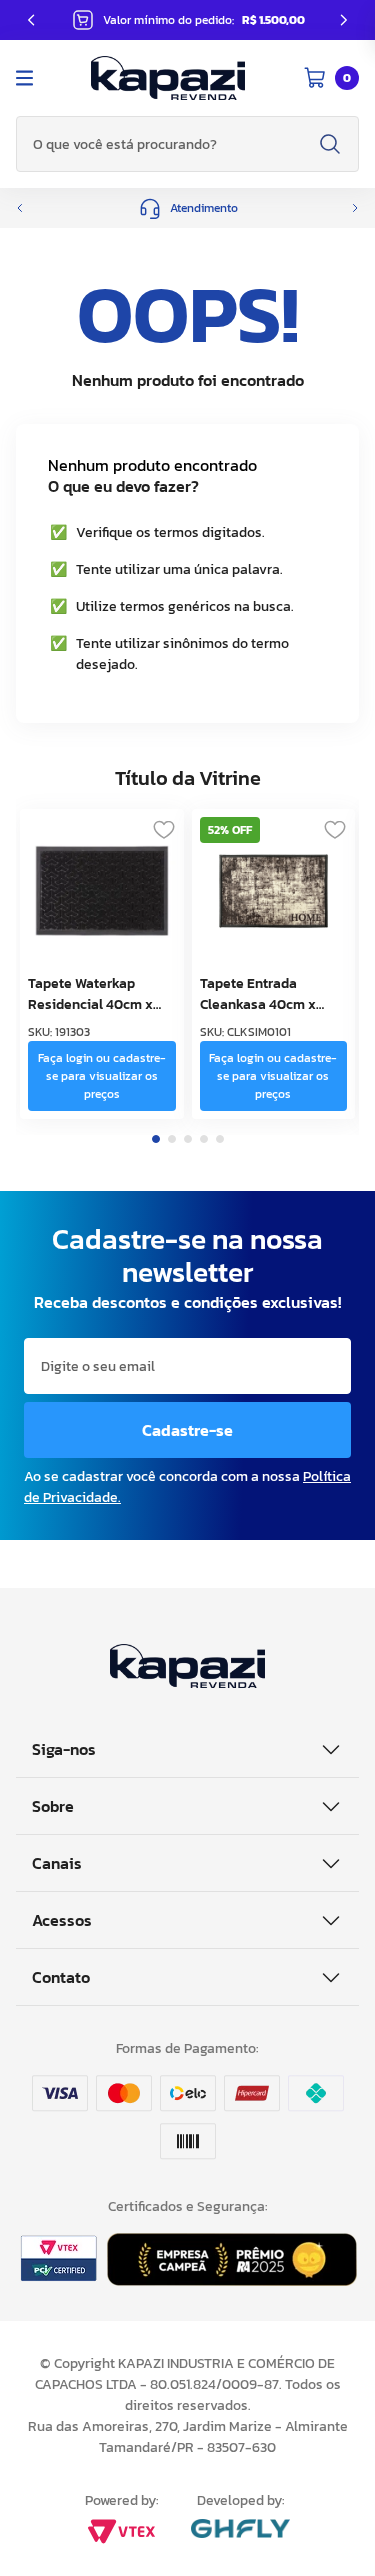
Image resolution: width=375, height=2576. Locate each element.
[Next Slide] (343, 20)
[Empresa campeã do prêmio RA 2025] (232, 2280)
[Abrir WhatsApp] (325, 2525)
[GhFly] (241, 2530)
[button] (188, 208)
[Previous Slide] (31, 20)
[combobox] (187, 144)
